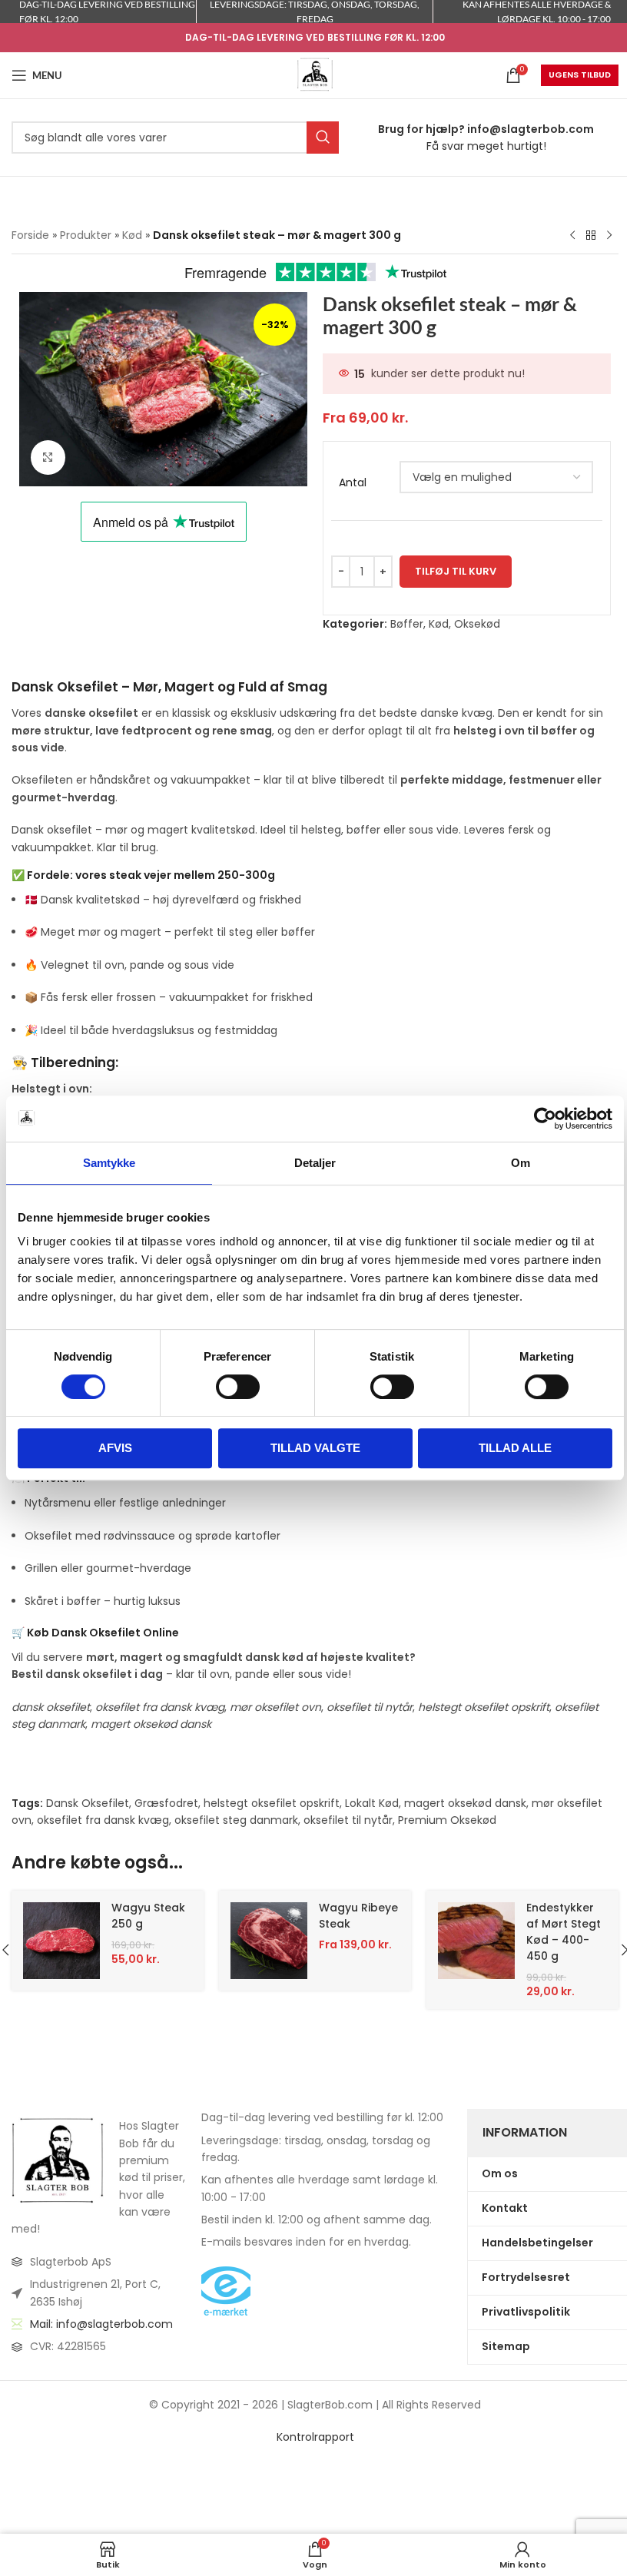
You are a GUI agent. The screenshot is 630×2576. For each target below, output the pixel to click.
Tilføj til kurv (456, 571)
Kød (132, 235)
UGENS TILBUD (580, 75)
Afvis (115, 1448)
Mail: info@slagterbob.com (101, 2324)
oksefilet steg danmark (236, 1820)
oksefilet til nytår (348, 1820)
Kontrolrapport (315, 2437)
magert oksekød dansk (465, 1803)
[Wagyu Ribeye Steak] (269, 1941)
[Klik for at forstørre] (48, 458)
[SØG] (323, 138)
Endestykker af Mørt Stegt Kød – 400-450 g (564, 1932)
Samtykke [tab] (109, 1163)
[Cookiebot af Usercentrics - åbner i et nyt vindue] (545, 1119)
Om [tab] (521, 1163)
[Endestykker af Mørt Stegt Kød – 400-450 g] (476, 1941)
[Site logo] (315, 75)
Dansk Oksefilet (88, 1803)
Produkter (86, 235)
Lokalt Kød (372, 1803)
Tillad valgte (315, 1448)
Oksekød (477, 624)
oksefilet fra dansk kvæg (103, 1820)
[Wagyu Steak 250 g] (61, 1941)
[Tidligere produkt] (572, 236)
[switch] (238, 1387)
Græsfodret (166, 1803)
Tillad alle (515, 1448)
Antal (353, 483)
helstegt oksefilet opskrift (272, 1803)
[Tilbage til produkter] (591, 236)
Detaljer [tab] (315, 1163)
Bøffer (407, 624)
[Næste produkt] (609, 236)
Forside (30, 235)
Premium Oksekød (447, 1820)
